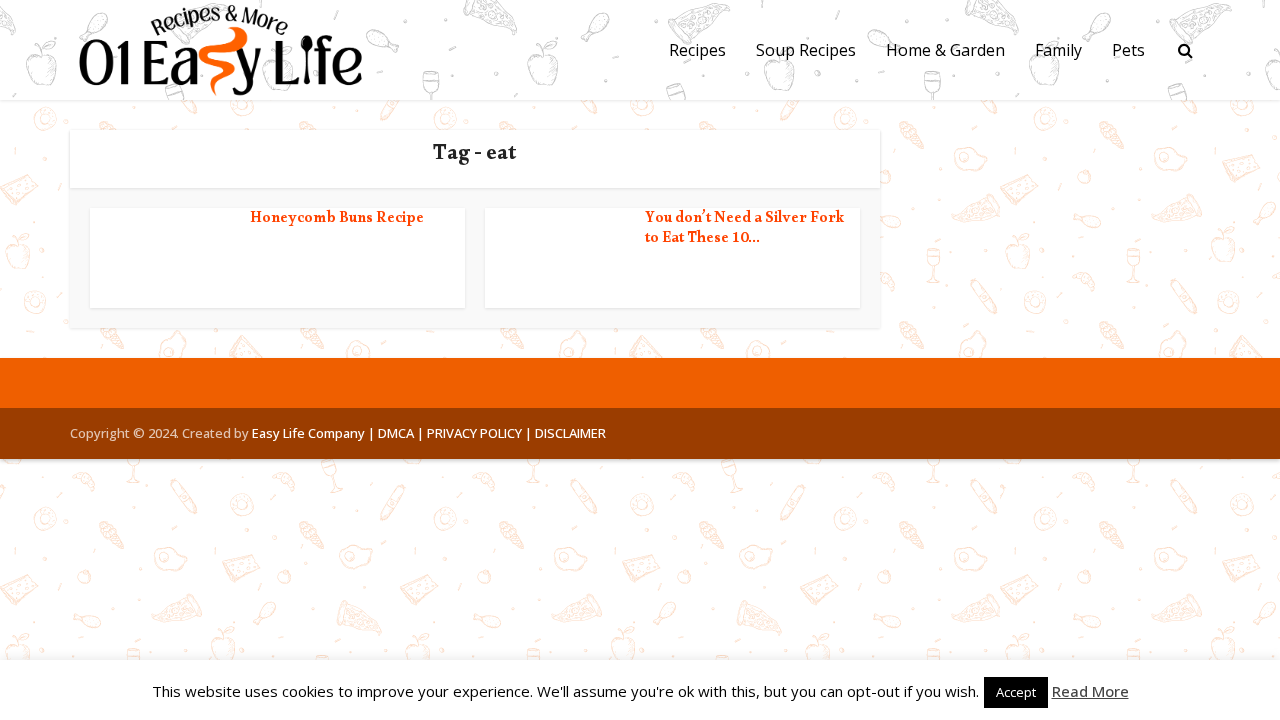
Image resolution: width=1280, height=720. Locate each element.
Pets (1128, 50)
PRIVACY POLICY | (479, 433)
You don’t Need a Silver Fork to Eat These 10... (745, 230)
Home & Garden (945, 50)
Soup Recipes (806, 50)
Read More (1090, 691)
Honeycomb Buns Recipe (337, 220)
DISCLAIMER (570, 433)
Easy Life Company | (313, 433)
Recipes (697, 50)
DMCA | (401, 433)
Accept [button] (1016, 692)
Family (1058, 50)
